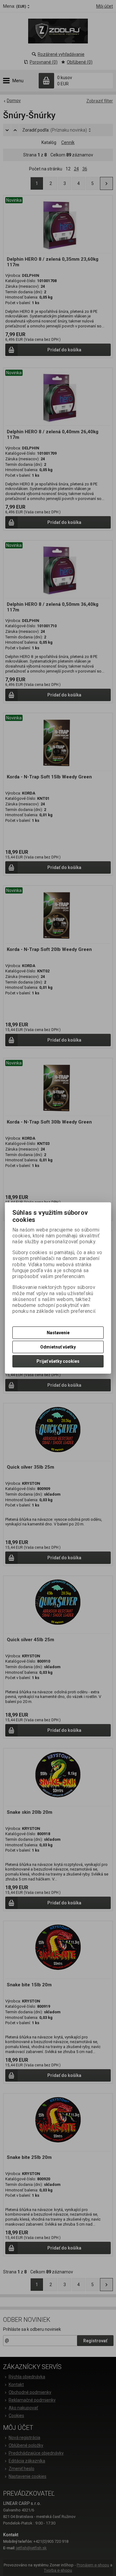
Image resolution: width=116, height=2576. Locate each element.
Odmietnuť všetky (58, 1347)
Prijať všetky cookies (58, 1361)
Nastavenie (58, 1333)
